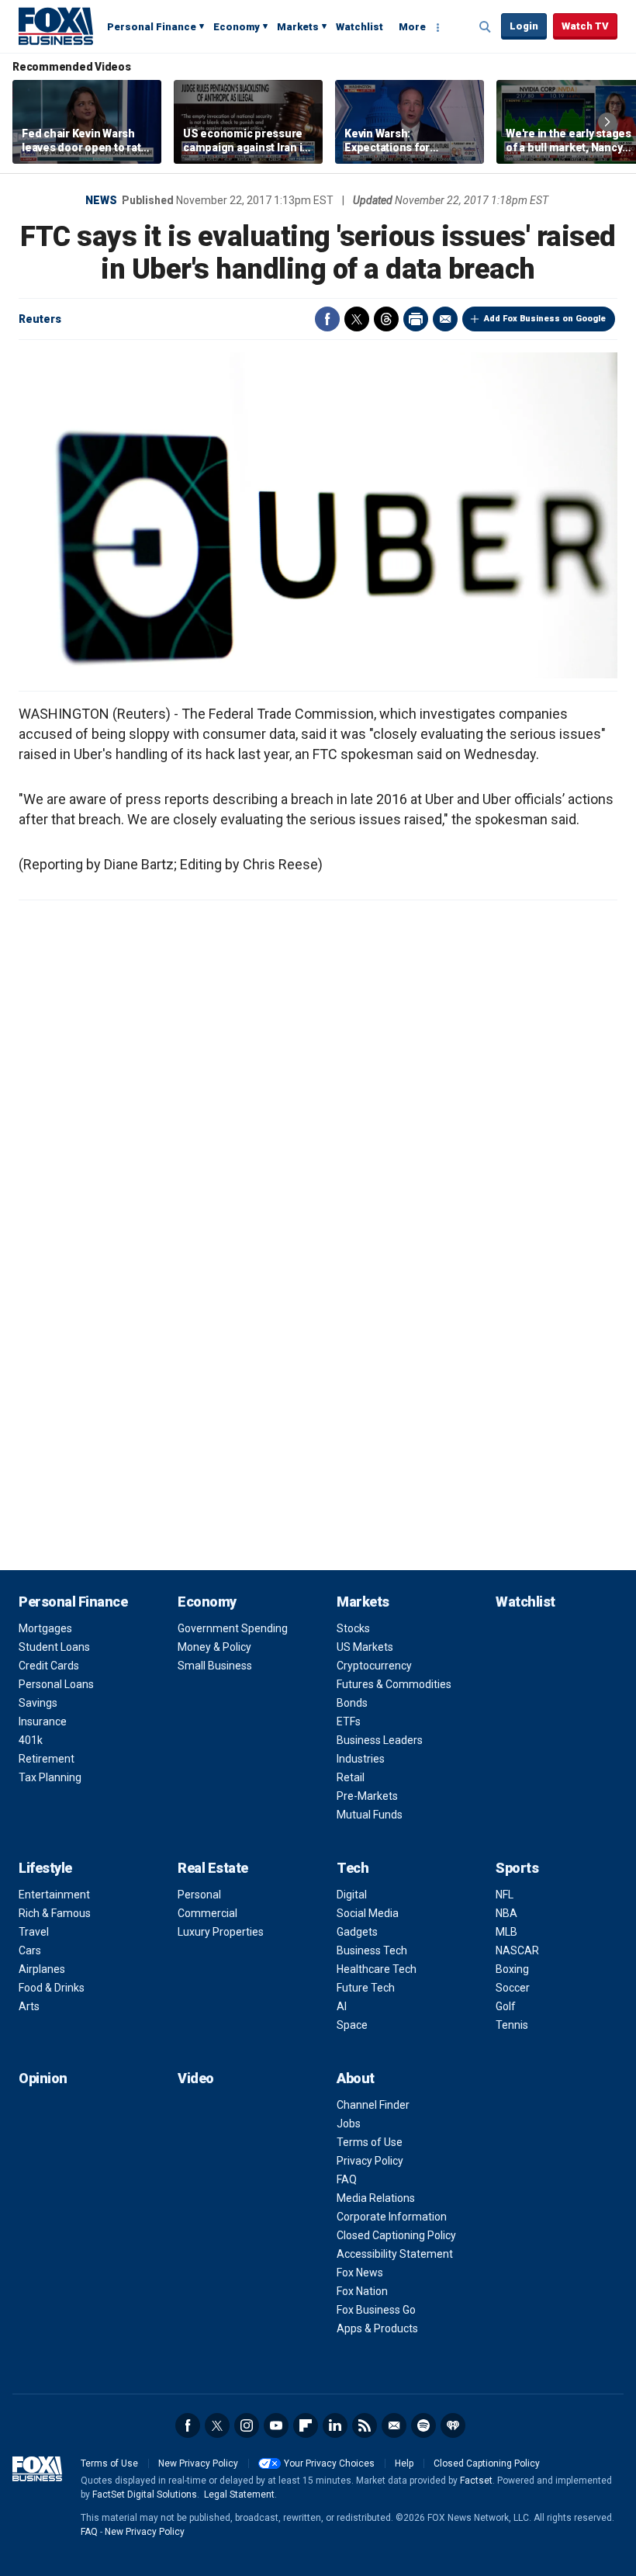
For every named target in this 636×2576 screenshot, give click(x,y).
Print (416, 319)
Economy (237, 27)
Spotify (423, 2425)
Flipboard (306, 2425)
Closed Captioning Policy (396, 2235)
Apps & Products (377, 2328)
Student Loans (54, 1647)
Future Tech (366, 1988)
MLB (506, 1932)
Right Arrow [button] (607, 122)
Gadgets (357, 1932)
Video (196, 2078)
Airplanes (42, 1969)
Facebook (327, 319)
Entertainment (54, 1895)
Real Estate (213, 1868)
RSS (365, 2425)
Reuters (40, 319)
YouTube (276, 2425)
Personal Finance (152, 27)
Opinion (43, 2078)
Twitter (357, 319)
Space (352, 2025)
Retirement (47, 1759)
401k (31, 1740)
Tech (353, 1868)
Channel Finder (373, 2105)
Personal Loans (56, 1684)
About (356, 2078)
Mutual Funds (370, 1815)
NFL (505, 1895)
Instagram (247, 2425)
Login (524, 26)
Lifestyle (45, 1868)
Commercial (207, 1913)
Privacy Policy (370, 2161)
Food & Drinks (52, 1988)
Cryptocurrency (374, 1666)
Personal (199, 1895)
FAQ (347, 2179)
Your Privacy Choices (329, 2463)
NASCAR (517, 1950)
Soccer (513, 1988)
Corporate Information (392, 2217)
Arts (29, 2006)
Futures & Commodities (394, 1684)
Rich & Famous (55, 1913)
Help (404, 2463)
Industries (361, 1759)
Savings (38, 1703)
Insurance (43, 1721)
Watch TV (585, 26)
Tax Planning (50, 1777)
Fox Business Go (376, 2310)
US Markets (365, 1647)
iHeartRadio (453, 2425)
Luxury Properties (221, 1932)
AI (342, 2006)
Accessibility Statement (395, 2254)
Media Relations (376, 2198)
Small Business (215, 1666)
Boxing (512, 1969)
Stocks (353, 1628)
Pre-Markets (367, 1796)
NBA (506, 1913)
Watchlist (359, 27)
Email (445, 319)
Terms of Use (370, 2142)
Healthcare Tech (377, 1969)
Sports (517, 1868)
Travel (34, 1932)
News (101, 200)
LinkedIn (335, 2425)
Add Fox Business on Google (545, 319)
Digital (352, 1895)
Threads (386, 319)
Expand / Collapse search (486, 27)
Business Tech (372, 1950)
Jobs (349, 2124)
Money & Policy (214, 1647)
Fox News (360, 2273)
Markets (298, 27)
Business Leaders (380, 1740)
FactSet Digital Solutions (145, 2495)
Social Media (368, 1913)
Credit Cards (49, 1666)
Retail (351, 1777)
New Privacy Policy (198, 2463)
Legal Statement (239, 2495)
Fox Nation (362, 2291)
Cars (30, 1950)
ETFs (349, 1721)
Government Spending (233, 1628)
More (412, 27)
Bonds (352, 1703)
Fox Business (56, 26)
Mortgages (45, 1628)
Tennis (512, 2025)
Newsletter (394, 2425)
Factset (476, 2481)
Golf (506, 2006)
